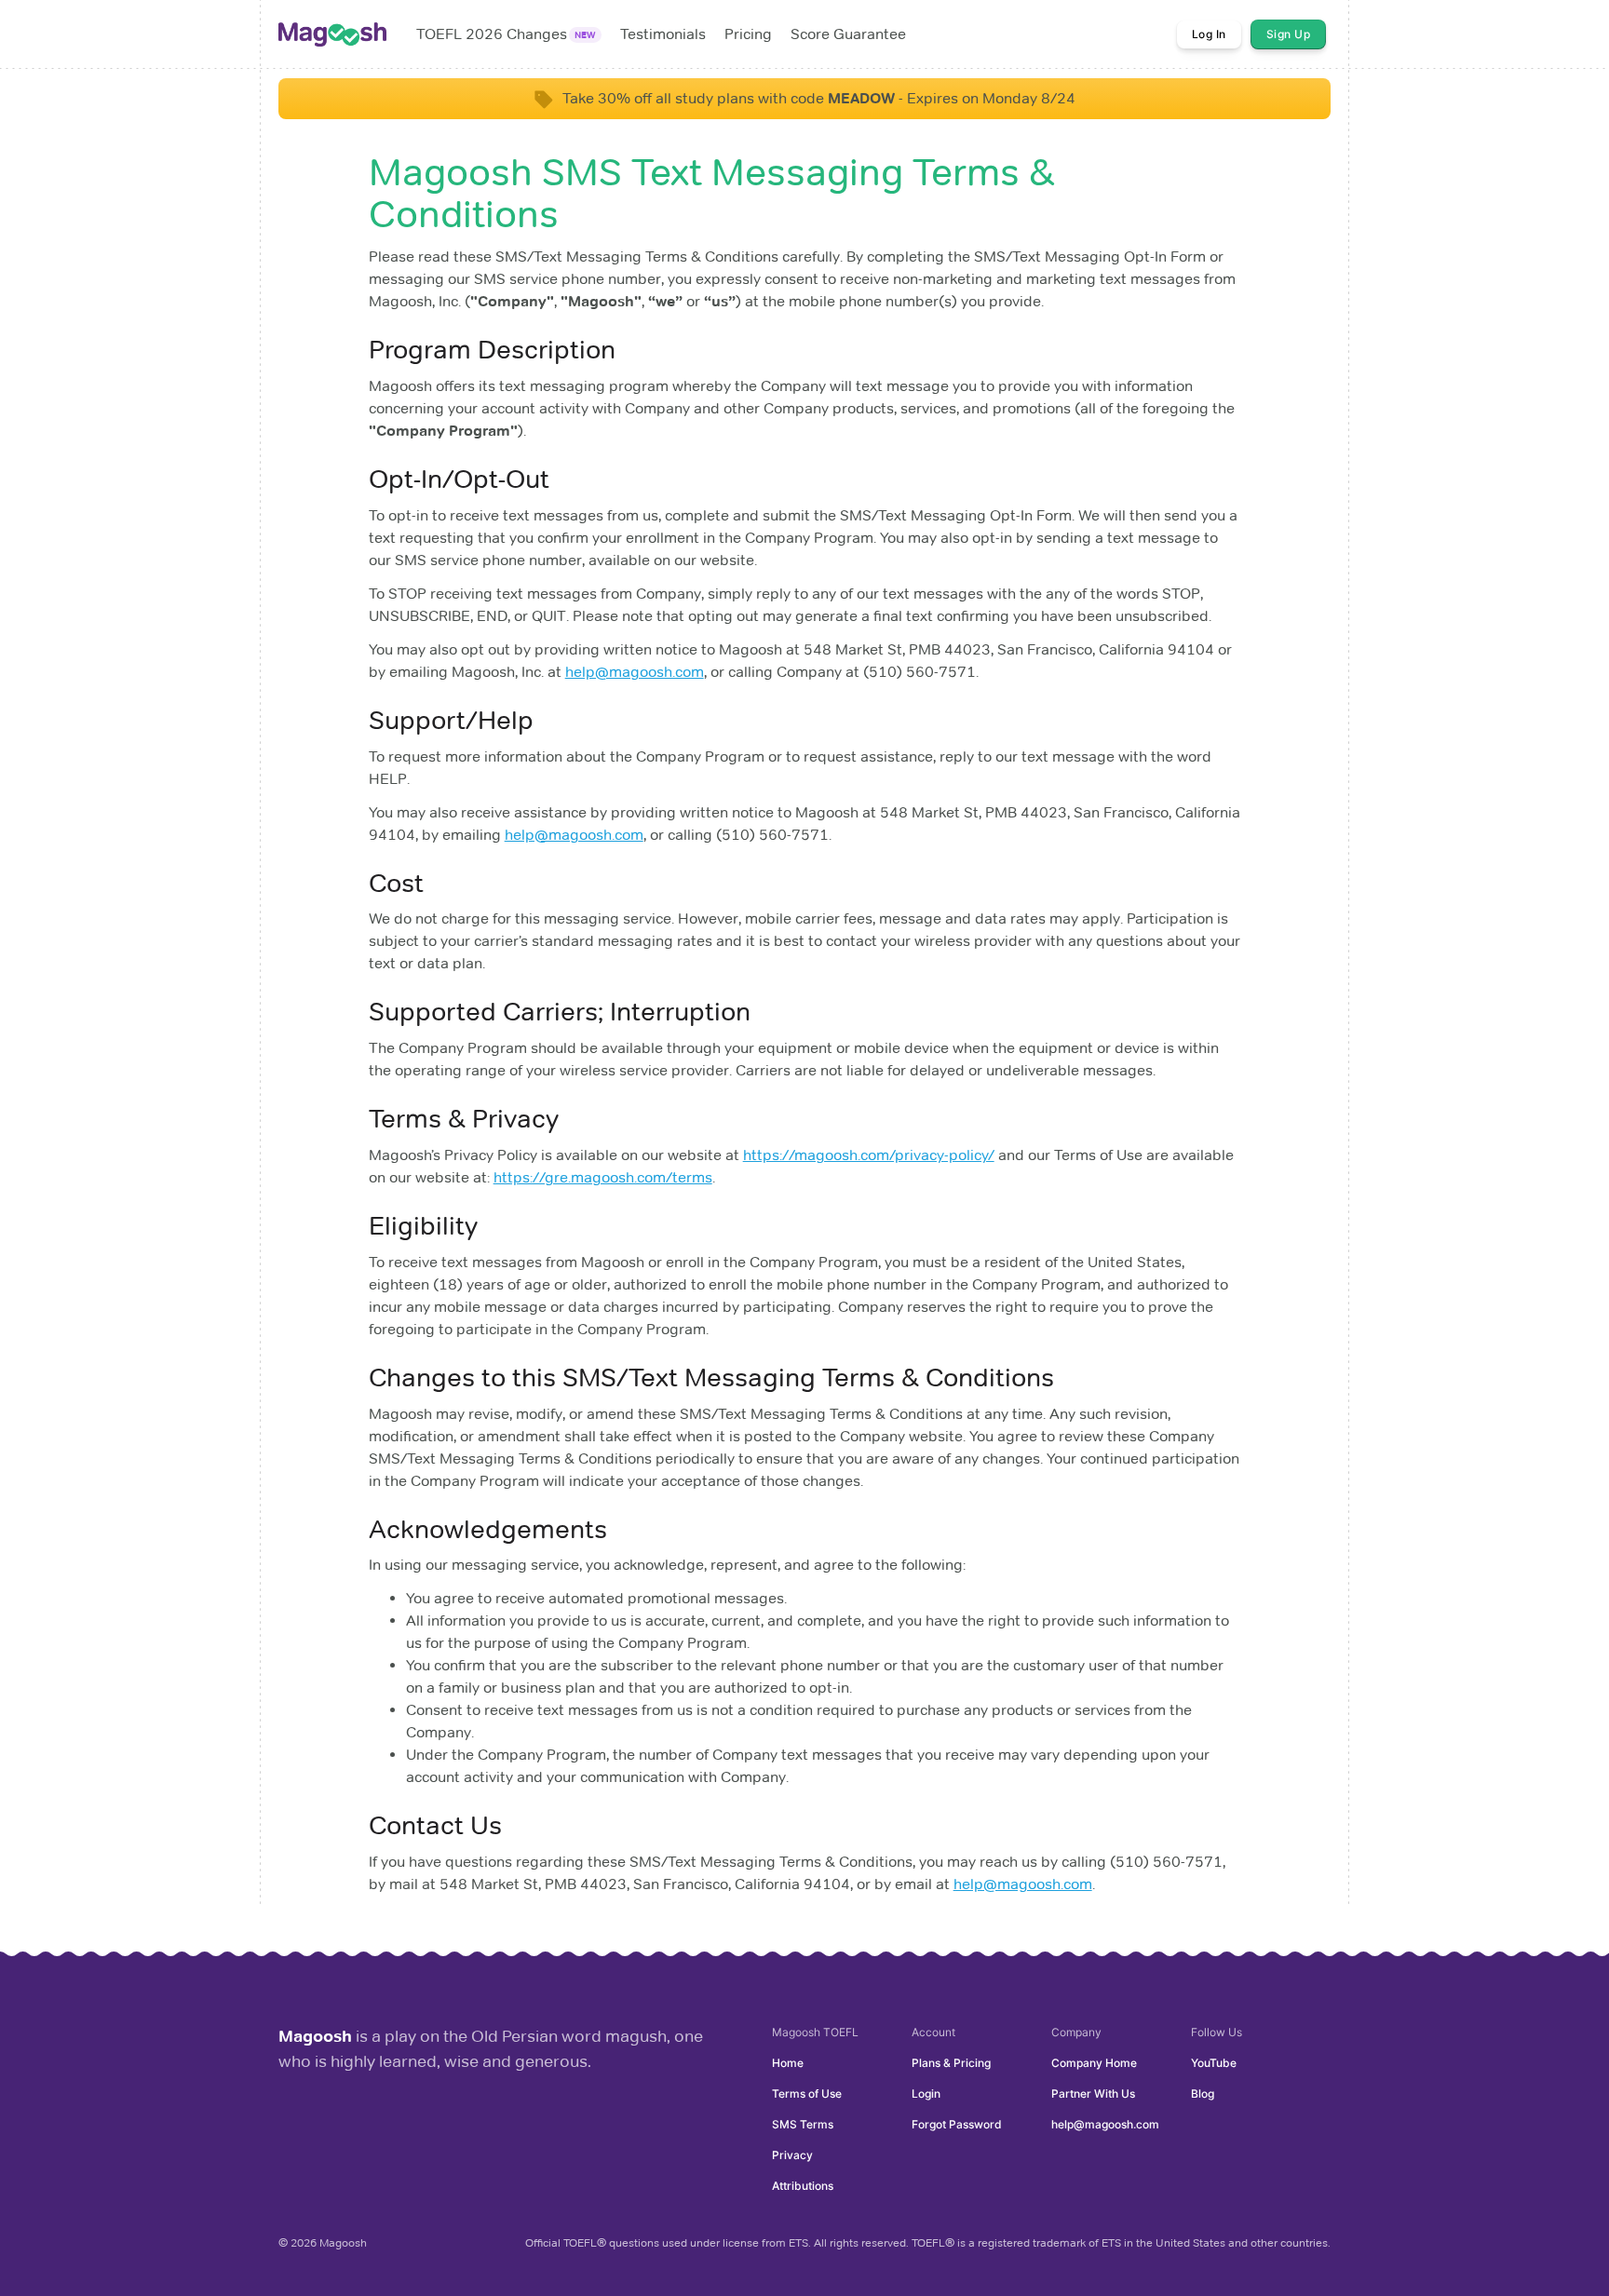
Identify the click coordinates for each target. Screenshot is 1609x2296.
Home (788, 2063)
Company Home (1094, 2063)
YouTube (1214, 2063)
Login (926, 2093)
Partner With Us (1093, 2093)
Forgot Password (957, 2124)
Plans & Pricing (951, 2063)
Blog (1203, 2093)
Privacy (792, 2155)
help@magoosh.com (635, 672)
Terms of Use (807, 2093)
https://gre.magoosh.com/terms (603, 1177)
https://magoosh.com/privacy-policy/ (869, 1155)
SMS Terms (803, 2124)
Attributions (803, 2186)
